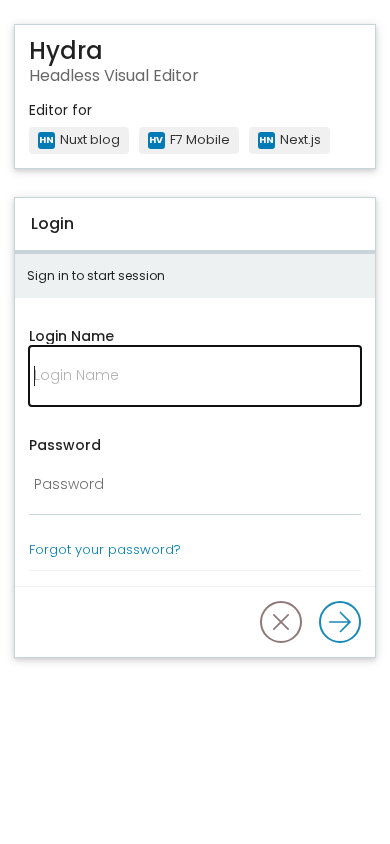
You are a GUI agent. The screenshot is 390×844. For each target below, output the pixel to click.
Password (65, 445)
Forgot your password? (105, 549)
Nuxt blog (79, 139)
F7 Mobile (189, 139)
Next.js (290, 139)
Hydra (66, 51)
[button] (281, 622)
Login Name (71, 336)
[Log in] (340, 622)
